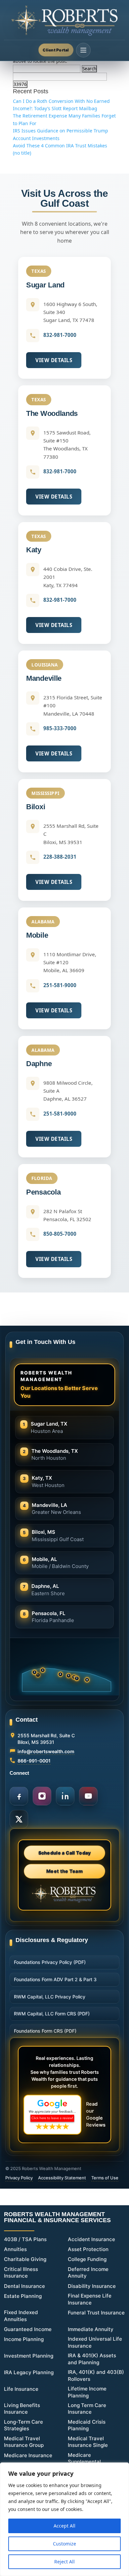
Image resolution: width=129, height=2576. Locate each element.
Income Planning (24, 2339)
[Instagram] (42, 1796)
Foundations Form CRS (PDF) (45, 2031)
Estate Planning (23, 2296)
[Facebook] (19, 1796)
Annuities (15, 2249)
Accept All (64, 2526)
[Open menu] (83, 50)
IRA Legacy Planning (29, 2372)
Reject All (64, 2562)
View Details (54, 360)
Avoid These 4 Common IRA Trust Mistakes (60, 146)
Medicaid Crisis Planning (87, 2425)
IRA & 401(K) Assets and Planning (92, 2359)
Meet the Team (64, 1871)
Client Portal (56, 50)
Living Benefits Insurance (22, 2409)
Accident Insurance (91, 2239)
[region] (64, 2519)
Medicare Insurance (28, 2455)
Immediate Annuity (91, 2329)
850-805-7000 (60, 1234)
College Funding (87, 2259)
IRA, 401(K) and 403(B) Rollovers (96, 2376)
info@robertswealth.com (46, 1751)
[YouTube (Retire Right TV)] (88, 1796)
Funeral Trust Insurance (96, 2313)
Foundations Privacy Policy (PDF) (50, 1962)
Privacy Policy (19, 2178)
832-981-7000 (60, 335)
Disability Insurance (92, 2286)
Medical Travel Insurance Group (24, 2442)
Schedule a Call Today (65, 1853)
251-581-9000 (60, 985)
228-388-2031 (60, 857)
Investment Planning (29, 2356)
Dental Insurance (24, 2286)
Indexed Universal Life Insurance (95, 2342)
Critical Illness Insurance (21, 2273)
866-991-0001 (34, 1761)
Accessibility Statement (62, 2178)
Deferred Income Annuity (88, 2273)
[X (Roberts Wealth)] (19, 1819)
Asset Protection (88, 2249)
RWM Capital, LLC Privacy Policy (50, 1997)
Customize (64, 2544)
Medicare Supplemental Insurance (84, 2462)
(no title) (22, 153)
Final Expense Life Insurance (90, 2299)
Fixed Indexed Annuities (21, 2316)
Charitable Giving (25, 2259)
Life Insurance (21, 2389)
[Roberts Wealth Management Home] (64, 21)
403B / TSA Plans (25, 2239)
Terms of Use (105, 2178)
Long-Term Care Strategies (23, 2425)
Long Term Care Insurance (87, 2409)
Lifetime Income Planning (87, 2392)
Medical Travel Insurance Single (88, 2442)
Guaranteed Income (28, 2329)
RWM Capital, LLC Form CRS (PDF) (52, 2014)
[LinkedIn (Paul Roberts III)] (65, 1796)
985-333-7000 (60, 728)
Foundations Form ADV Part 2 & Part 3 (55, 1979)
